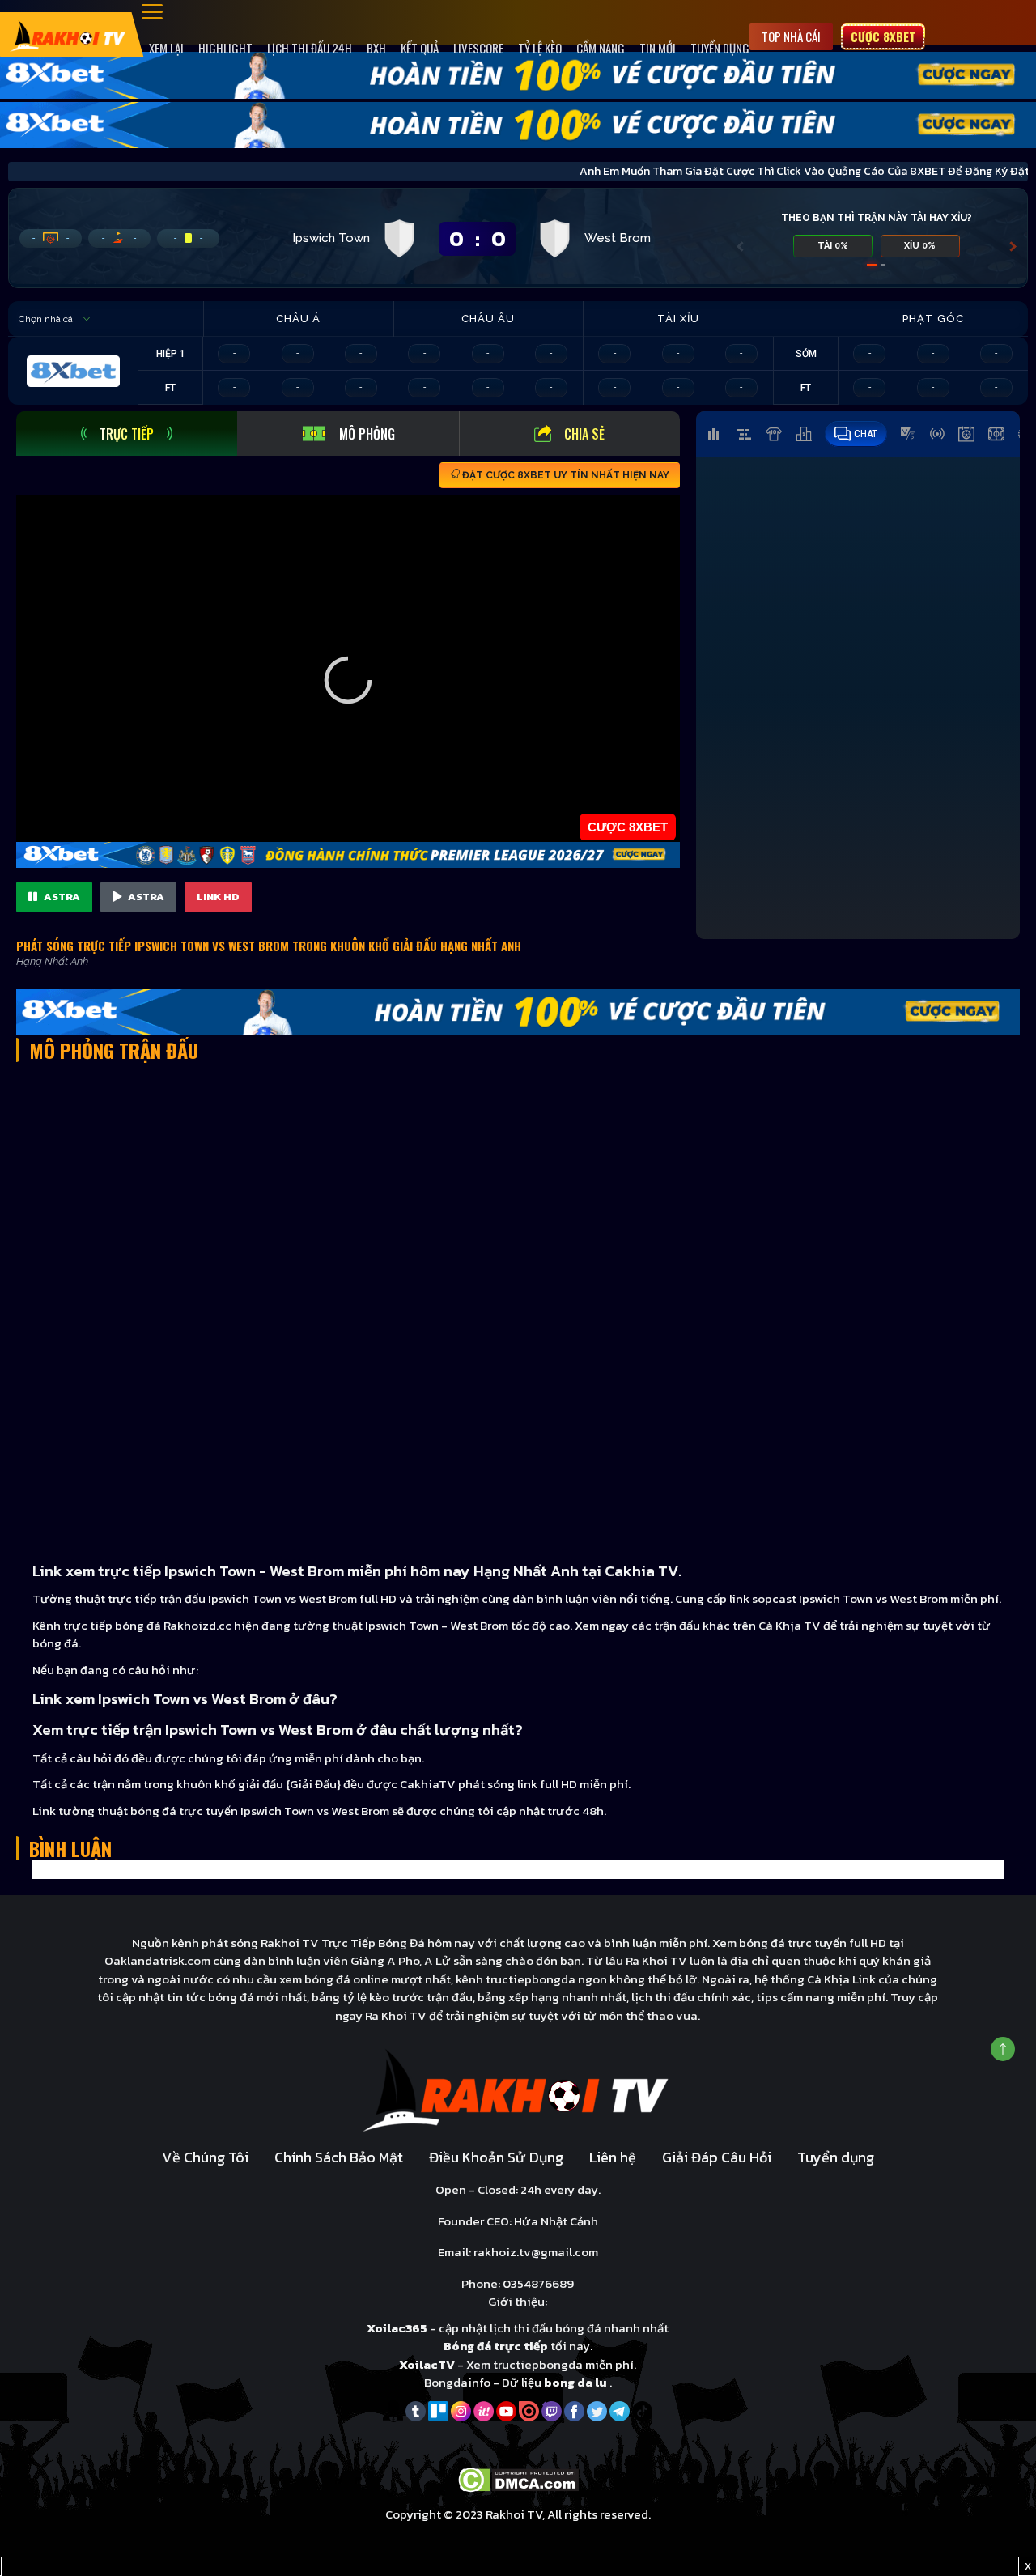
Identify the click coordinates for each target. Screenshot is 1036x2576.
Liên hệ (613, 2157)
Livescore (478, 48)
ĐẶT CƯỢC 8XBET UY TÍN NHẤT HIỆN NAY (565, 475)
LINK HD (218, 897)
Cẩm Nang (601, 48)
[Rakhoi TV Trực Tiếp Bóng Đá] (68, 34)
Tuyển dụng (720, 48)
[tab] (127, 434)
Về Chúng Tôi (205, 2157)
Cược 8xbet (883, 36)
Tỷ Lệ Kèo (540, 48)
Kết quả (420, 48)
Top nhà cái (791, 36)
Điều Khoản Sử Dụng (496, 2157)
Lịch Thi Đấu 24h (310, 48)
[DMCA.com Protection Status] (518, 2479)
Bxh (376, 48)
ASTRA (61, 897)
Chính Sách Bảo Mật (339, 2157)
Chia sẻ (584, 434)
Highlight (225, 48)
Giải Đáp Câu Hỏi (717, 2157)
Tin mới (658, 48)
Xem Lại (166, 48)
